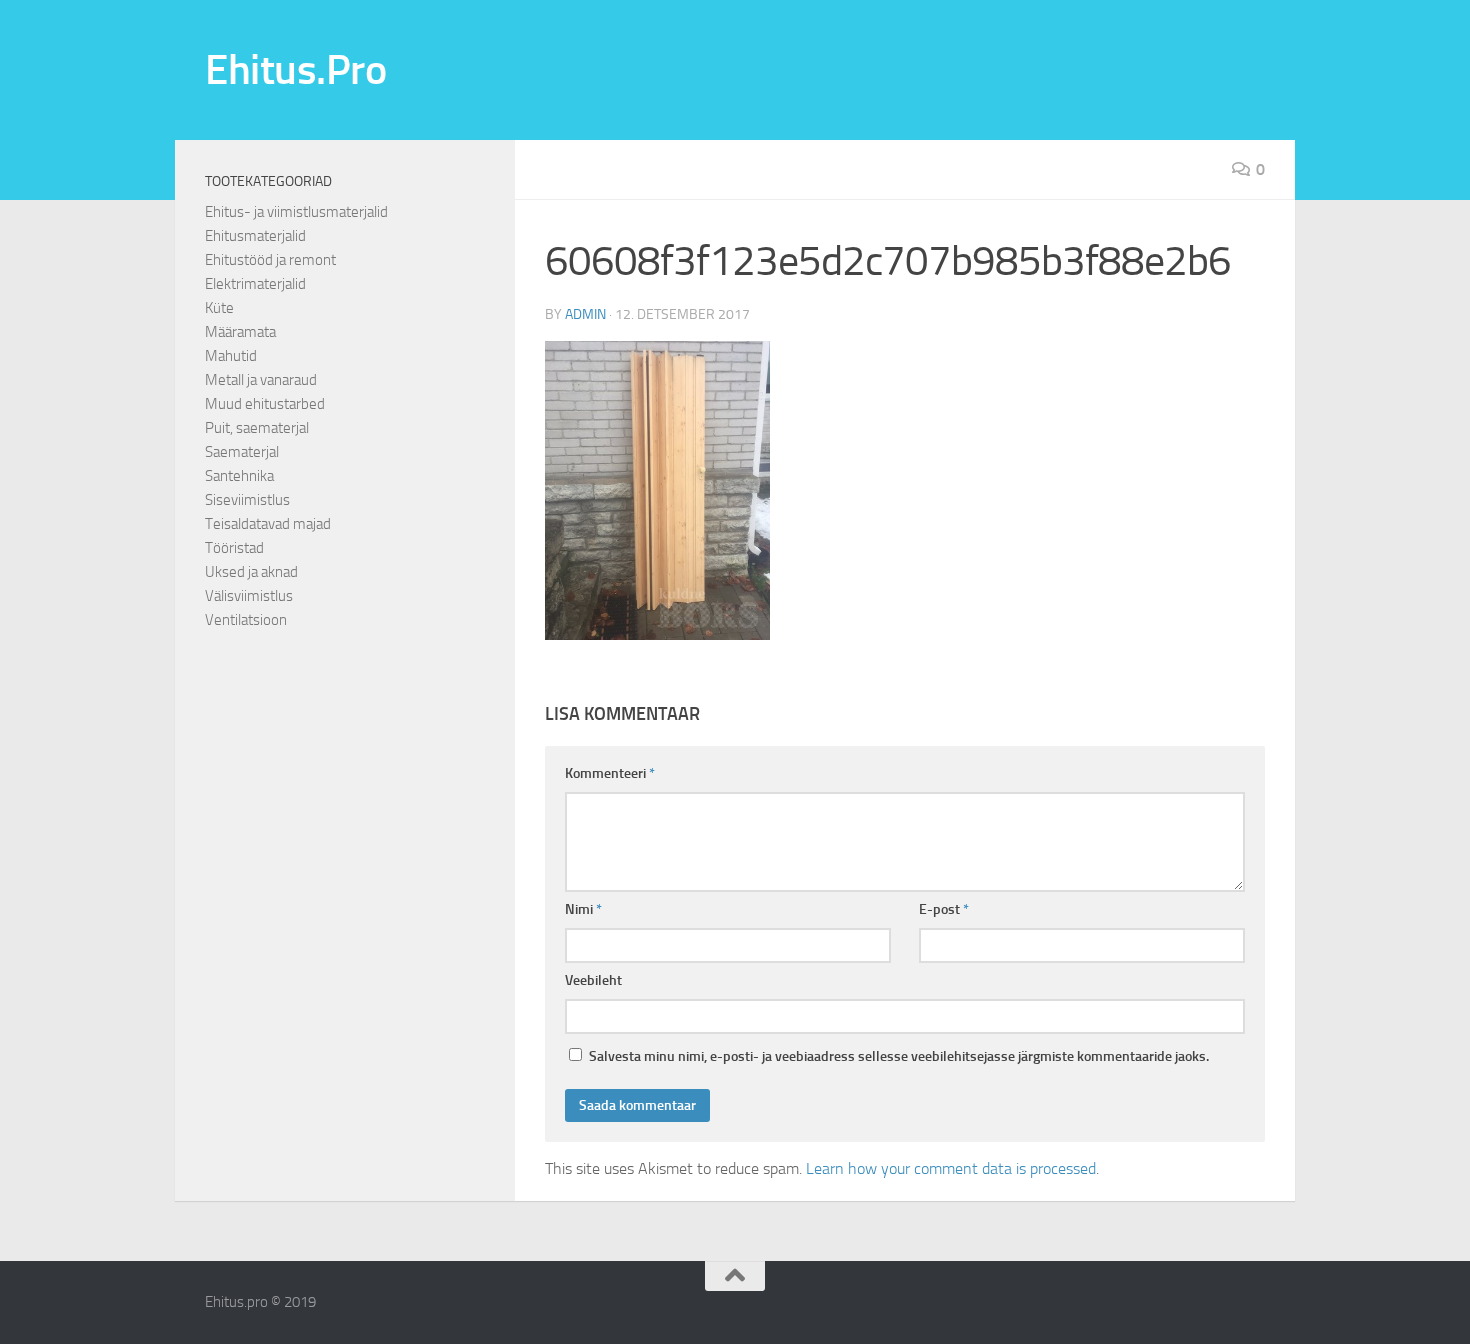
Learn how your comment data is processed (951, 1168)
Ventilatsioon (246, 620)
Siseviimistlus (247, 500)
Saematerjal (242, 452)
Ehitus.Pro (295, 70)
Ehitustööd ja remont (270, 260)
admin (585, 314)
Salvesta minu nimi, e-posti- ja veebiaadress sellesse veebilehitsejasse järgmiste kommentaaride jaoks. (899, 1056)
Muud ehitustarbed (265, 404)
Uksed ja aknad (251, 572)
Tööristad (234, 548)
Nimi (583, 909)
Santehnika (239, 476)
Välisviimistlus (249, 596)
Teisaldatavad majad (268, 524)
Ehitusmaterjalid (255, 236)
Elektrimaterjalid (255, 284)
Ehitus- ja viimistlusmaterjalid (296, 212)
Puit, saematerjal (257, 428)
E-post (944, 909)
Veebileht (593, 980)
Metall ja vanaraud (261, 380)
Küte (219, 308)
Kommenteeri (610, 773)
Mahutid (231, 356)
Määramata (240, 332)
